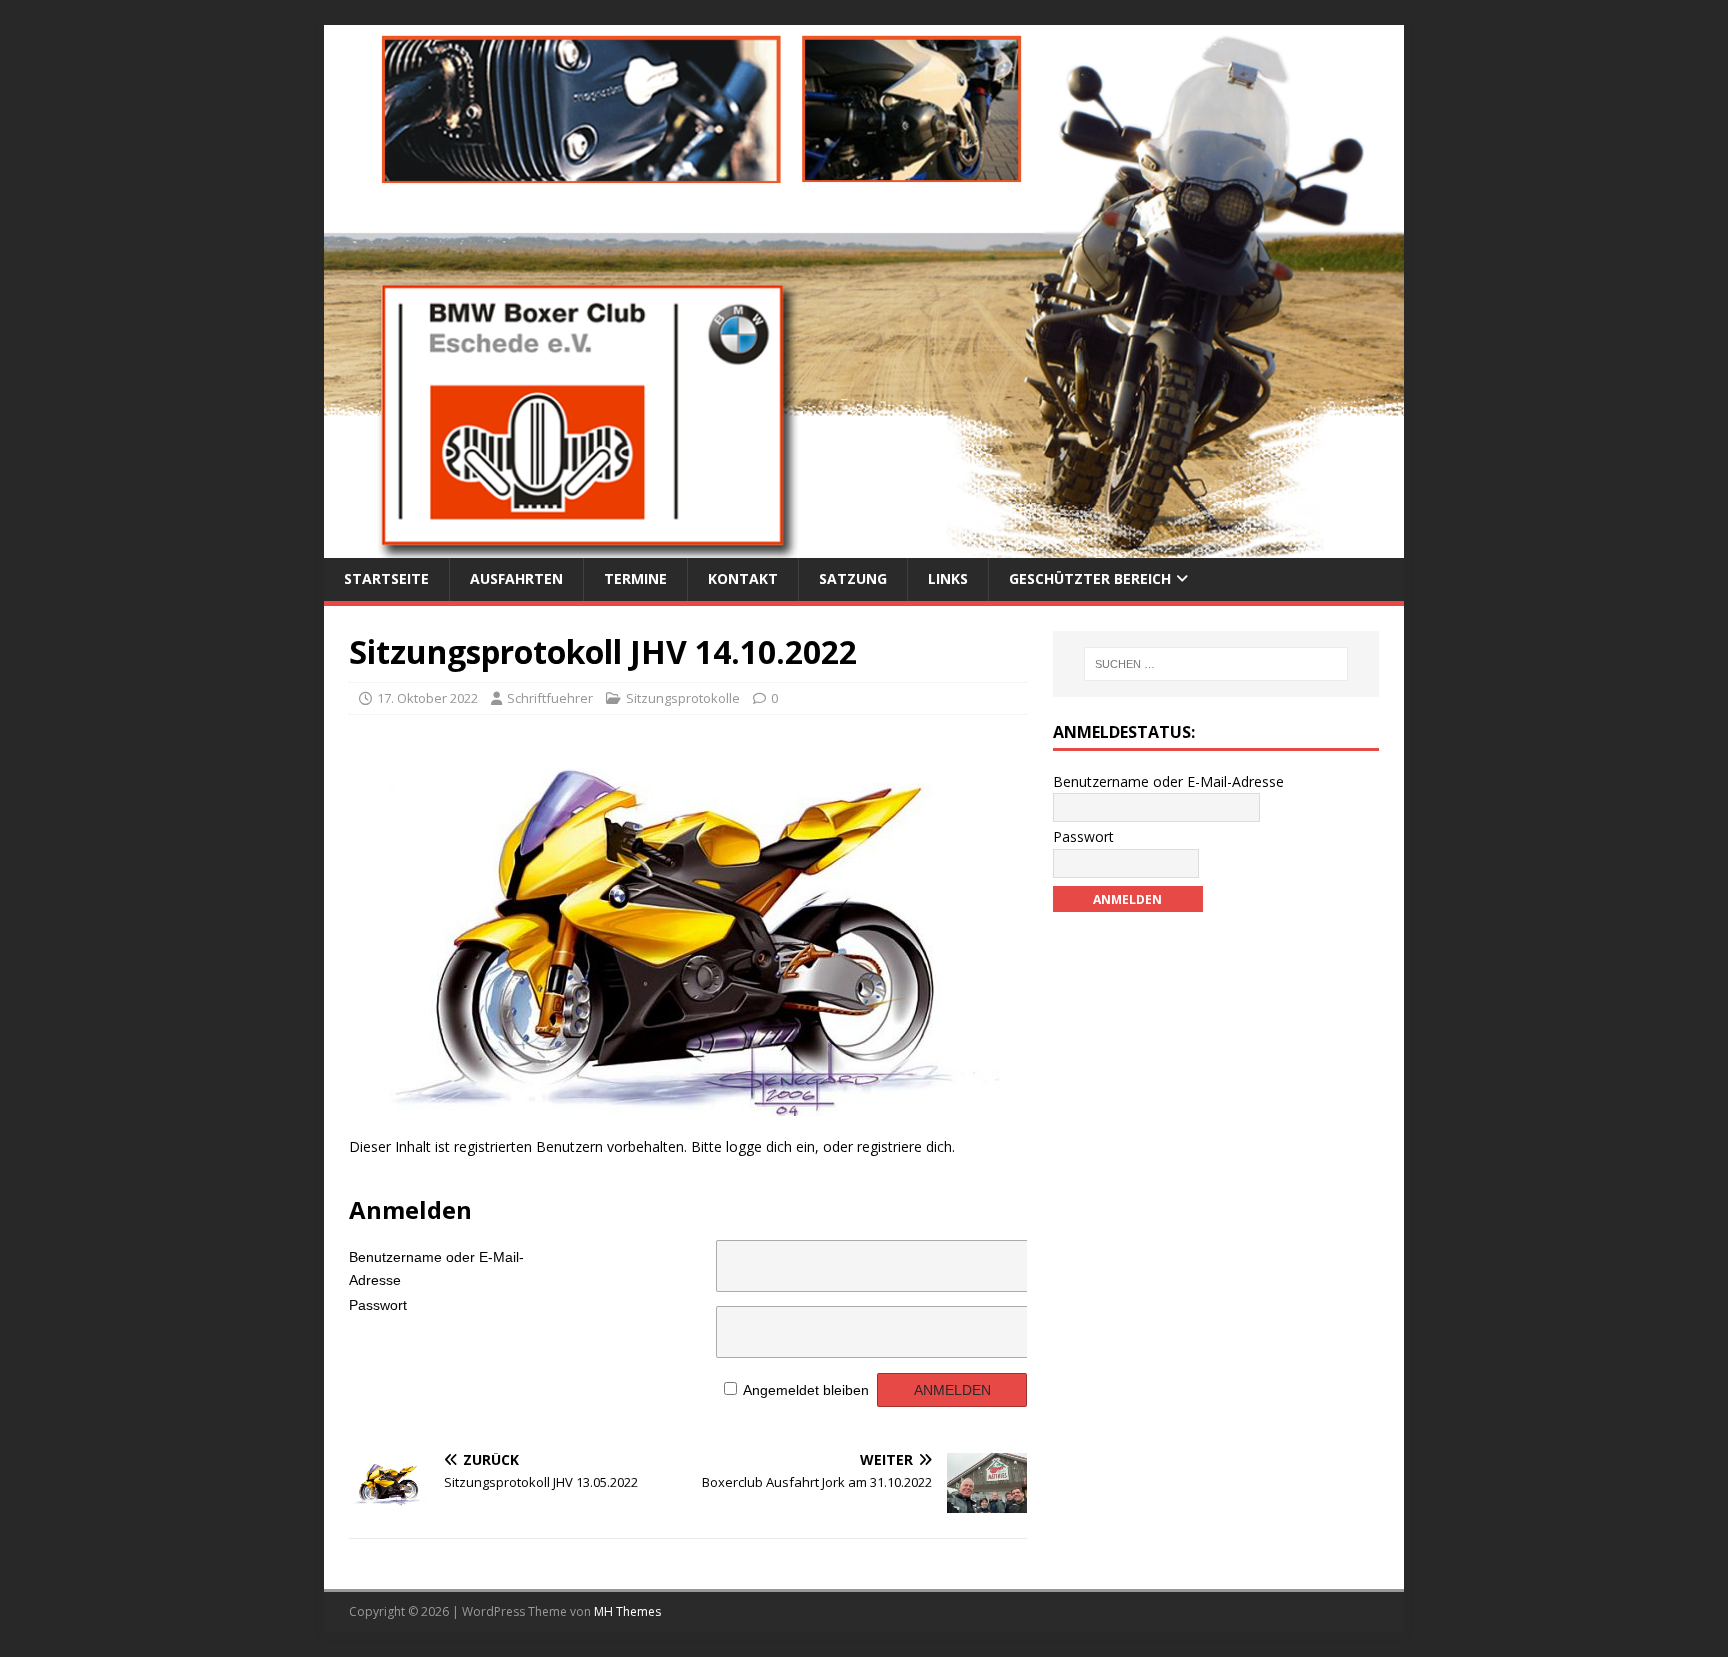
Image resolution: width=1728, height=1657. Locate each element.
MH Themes (627, 1611)
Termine (635, 578)
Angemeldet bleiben (806, 1390)
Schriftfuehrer (550, 698)
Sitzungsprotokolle (683, 698)
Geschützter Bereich (1090, 578)
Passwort (378, 1305)
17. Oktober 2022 (427, 698)
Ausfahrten (516, 578)
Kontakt (743, 578)
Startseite (386, 578)
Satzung (853, 578)
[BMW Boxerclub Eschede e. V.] (864, 546)
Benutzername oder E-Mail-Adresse (436, 1264)
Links (948, 578)
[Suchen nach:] (1216, 664)
